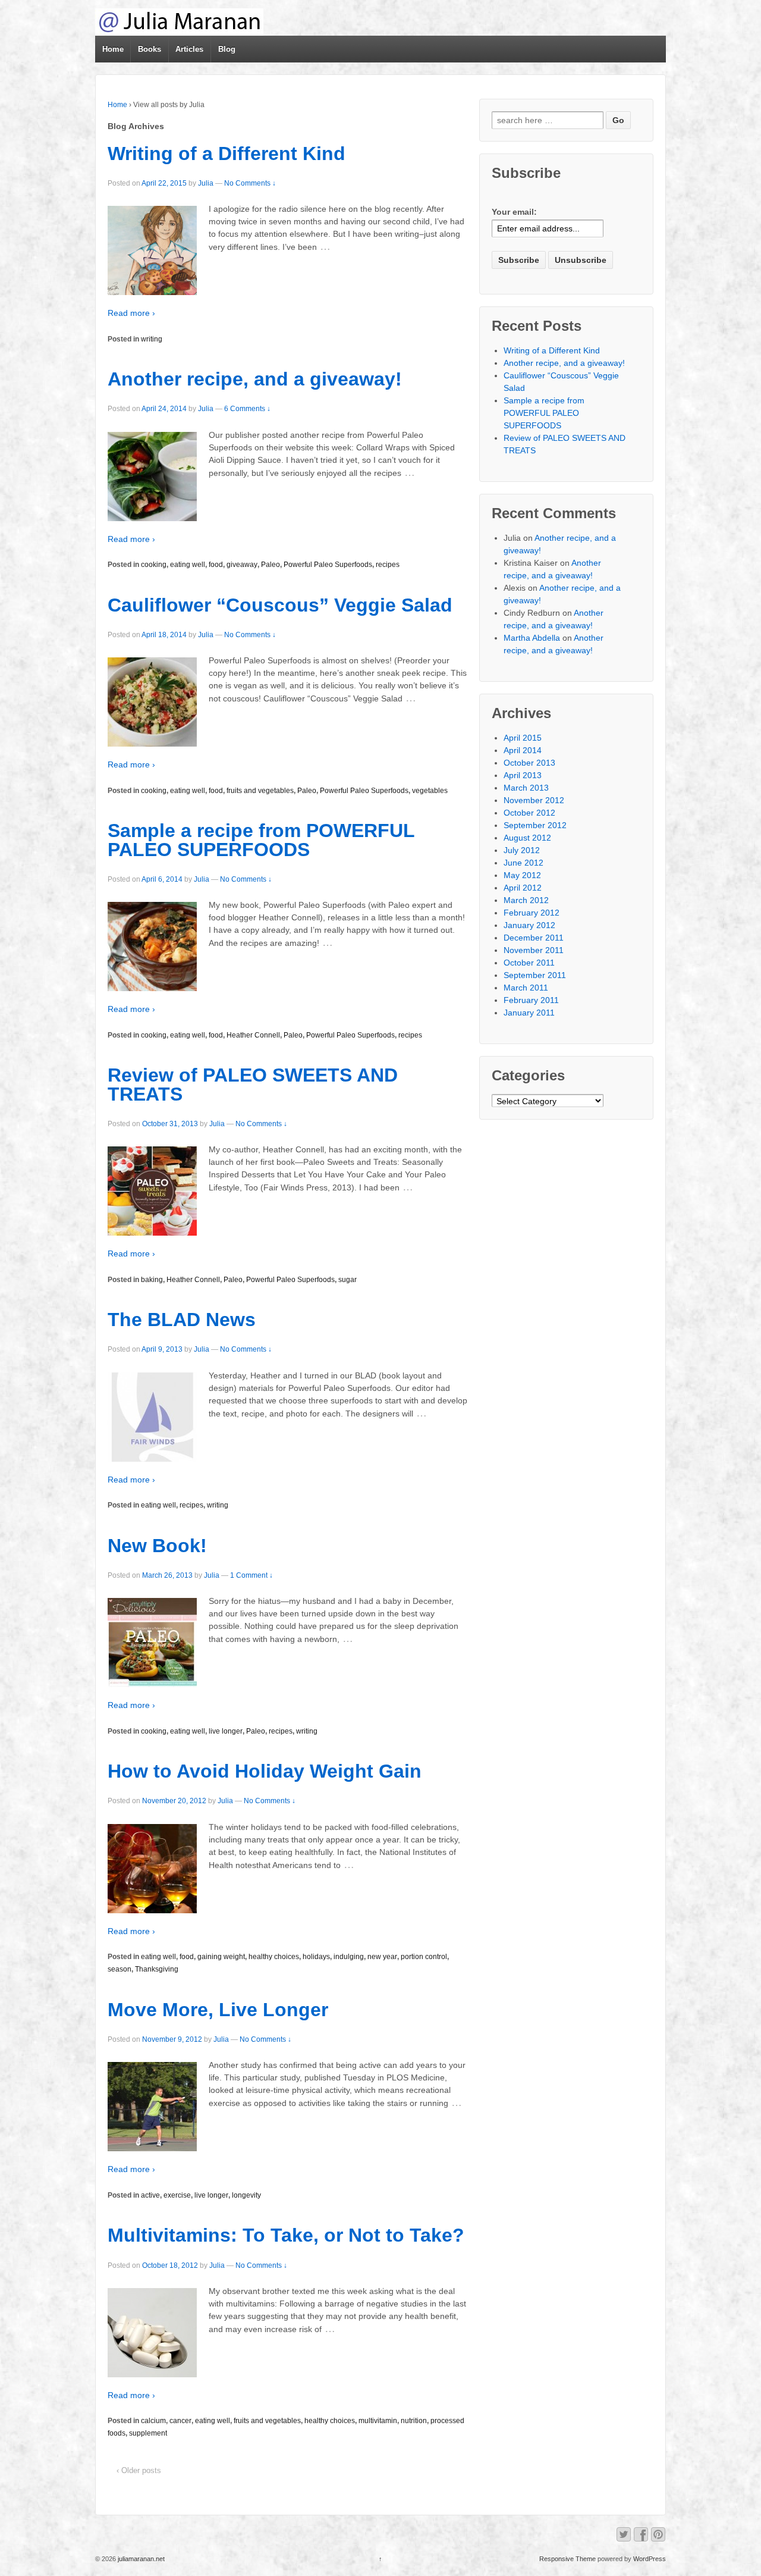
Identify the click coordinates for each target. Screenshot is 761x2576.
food (216, 565)
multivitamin (378, 2421)
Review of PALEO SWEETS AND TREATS (253, 1085)
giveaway (242, 565)
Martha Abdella (532, 638)
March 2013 (526, 788)
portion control (424, 1957)
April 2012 (523, 888)
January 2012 (529, 925)
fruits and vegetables (260, 791)
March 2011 (526, 988)
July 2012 (522, 850)
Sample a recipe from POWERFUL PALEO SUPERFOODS (261, 840)
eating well (188, 565)
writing (152, 339)
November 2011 (534, 950)
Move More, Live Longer (218, 2010)
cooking (154, 565)
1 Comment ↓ (251, 1575)
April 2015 (523, 738)
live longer (226, 1731)
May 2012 (522, 875)
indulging (349, 1957)
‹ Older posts (139, 2470)
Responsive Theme (567, 2559)
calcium (153, 2421)
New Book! (157, 1546)
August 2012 (527, 838)
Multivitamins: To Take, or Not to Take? (286, 2235)
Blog (227, 49)
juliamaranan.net (140, 2559)
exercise (177, 2195)
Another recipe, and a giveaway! (255, 379)
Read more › (131, 313)
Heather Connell (253, 1035)
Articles (189, 49)
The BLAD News (182, 1320)
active (150, 2195)
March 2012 (526, 900)
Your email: (514, 212)
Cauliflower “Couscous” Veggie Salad (280, 605)
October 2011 (529, 963)
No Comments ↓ (250, 183)
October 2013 (529, 763)
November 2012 (534, 800)
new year (382, 1957)
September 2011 (535, 975)
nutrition (414, 2421)
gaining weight (221, 1957)
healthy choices (274, 1957)
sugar (348, 1280)
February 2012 (532, 913)
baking (152, 1280)
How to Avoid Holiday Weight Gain (265, 1771)
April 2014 (523, 750)
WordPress (650, 2559)
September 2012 (535, 825)
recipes (388, 565)
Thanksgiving (157, 1969)
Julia (206, 183)
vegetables (430, 791)
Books (150, 49)
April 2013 (523, 775)
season (120, 1969)
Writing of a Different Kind (227, 153)
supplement (148, 2433)
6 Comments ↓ (247, 409)
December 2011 (534, 938)
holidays (316, 1957)
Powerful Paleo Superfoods (328, 565)
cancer (180, 2421)
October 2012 (529, 813)
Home (113, 49)
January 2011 (529, 1013)
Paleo (271, 565)
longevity (246, 2195)
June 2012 (523, 863)
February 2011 (531, 1000)
